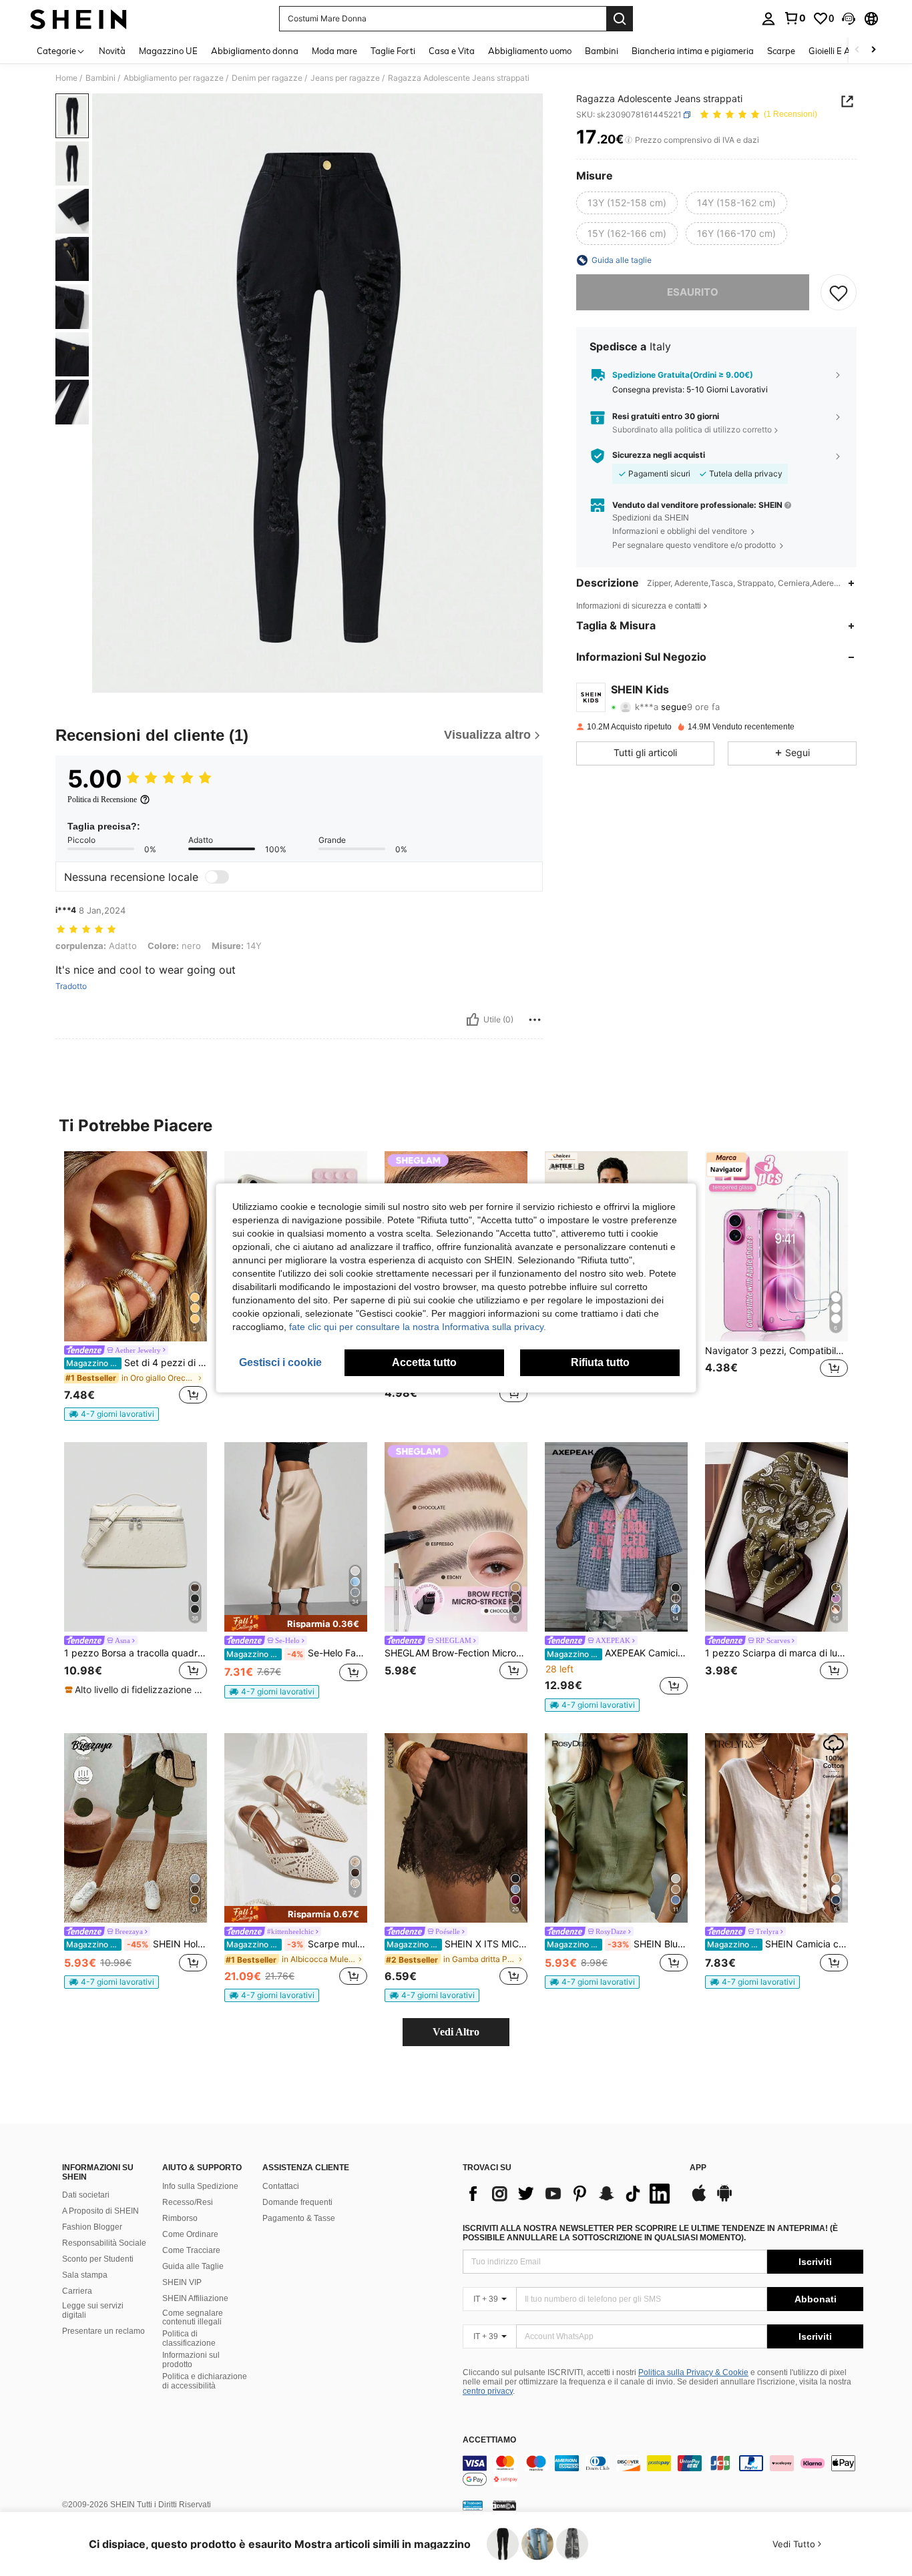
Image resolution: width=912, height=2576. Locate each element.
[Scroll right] (873, 50)
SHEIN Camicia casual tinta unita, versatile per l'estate (777, 1944)
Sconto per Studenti (98, 2259)
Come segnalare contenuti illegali (193, 2318)
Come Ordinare (190, 2234)
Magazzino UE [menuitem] (168, 51)
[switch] (217, 877)
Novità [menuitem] (112, 51)
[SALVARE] (839, 292)
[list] (569, 2194)
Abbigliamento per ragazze (174, 78)
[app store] (699, 2200)
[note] (111, 1414)
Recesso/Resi (188, 2202)
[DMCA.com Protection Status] (504, 2505)
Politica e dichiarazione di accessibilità (205, 2381)
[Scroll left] (857, 50)
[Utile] (473, 1020)
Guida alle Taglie (193, 2266)
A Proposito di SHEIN (100, 2211)
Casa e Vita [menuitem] (452, 51)
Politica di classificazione (189, 2338)
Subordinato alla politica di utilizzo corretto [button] (692, 429)
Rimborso (180, 2218)
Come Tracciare (191, 2250)
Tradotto (71, 986)
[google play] (724, 2200)
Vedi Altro (456, 2032)
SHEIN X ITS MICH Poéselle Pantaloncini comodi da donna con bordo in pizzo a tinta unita (457, 1944)
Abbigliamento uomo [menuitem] (530, 51)
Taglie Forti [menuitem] (393, 51)
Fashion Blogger (92, 2227)
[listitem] (136, 1286)
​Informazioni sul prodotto (191, 2360)
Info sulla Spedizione (200, 2186)
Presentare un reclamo (103, 2331)
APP (698, 2168)
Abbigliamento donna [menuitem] (255, 51)
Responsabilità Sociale (104, 2243)
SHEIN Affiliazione (195, 2298)
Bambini (100, 78)
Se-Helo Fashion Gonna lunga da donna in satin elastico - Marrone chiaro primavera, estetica (297, 1653)
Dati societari (86, 2195)
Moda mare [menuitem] (334, 51)
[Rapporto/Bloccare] (535, 1020)
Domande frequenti (297, 2202)
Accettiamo (489, 2440)
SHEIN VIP (182, 2282)
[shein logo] (78, 19)
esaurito (693, 292)
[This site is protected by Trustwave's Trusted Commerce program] (473, 2505)
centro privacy (488, 2391)
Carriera (77, 2291)
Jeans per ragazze (345, 78)
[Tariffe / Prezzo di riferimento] (629, 140)
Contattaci (281, 2186)
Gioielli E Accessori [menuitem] (845, 51)
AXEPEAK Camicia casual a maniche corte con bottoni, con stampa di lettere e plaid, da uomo (617, 1653)
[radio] (627, 204)
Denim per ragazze (267, 78)
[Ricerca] (620, 19)
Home (66, 78)
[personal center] (768, 19)
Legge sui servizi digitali (93, 2310)
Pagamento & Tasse (299, 2218)
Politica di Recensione (102, 799)
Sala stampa (85, 2275)
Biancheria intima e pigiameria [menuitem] (693, 51)
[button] (849, 19)
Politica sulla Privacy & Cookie (693, 2372)
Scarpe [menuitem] (781, 51)
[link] (794, 18)
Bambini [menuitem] (602, 51)
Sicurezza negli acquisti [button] (659, 455)
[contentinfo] (663, 2471)
